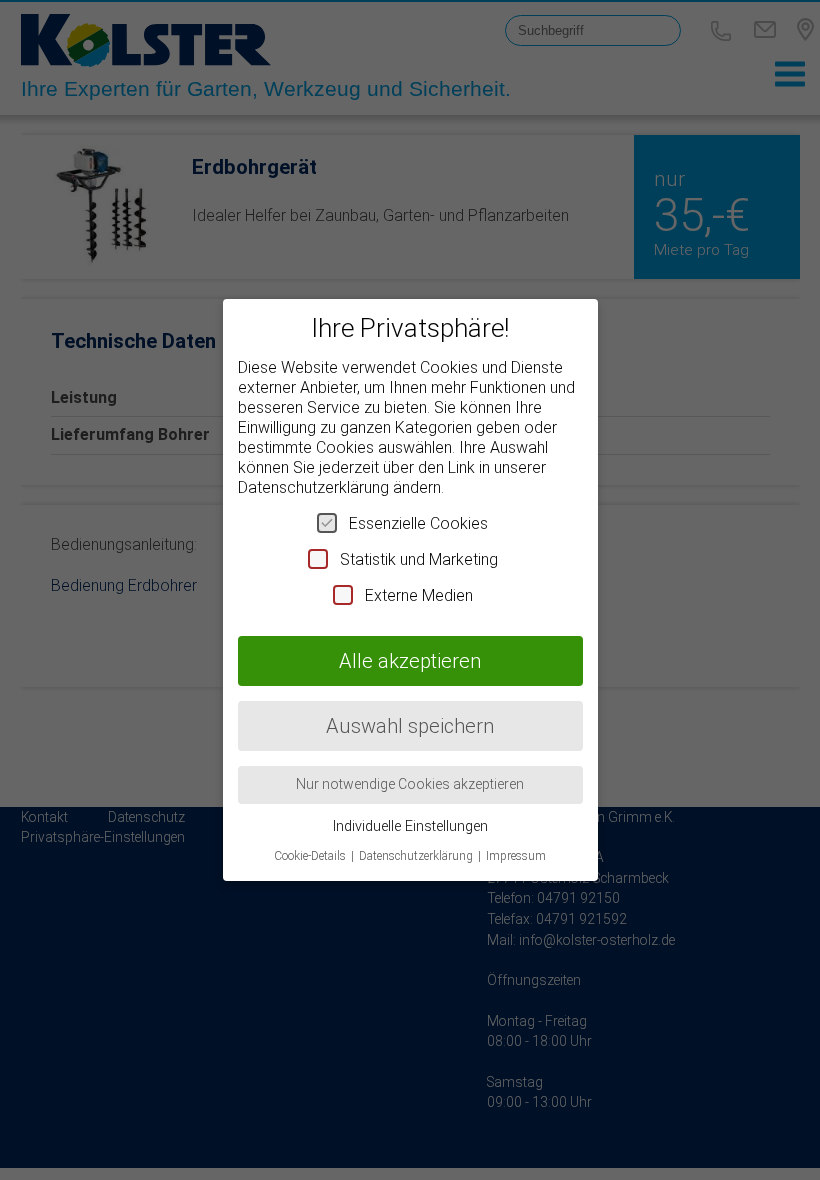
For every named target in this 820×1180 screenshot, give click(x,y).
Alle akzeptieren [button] (410, 661)
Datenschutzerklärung (313, 487)
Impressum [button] (516, 856)
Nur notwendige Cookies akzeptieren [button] (410, 784)
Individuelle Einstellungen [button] (410, 826)
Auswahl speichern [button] (410, 726)
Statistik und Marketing (419, 559)
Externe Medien (419, 595)
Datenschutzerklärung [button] (417, 856)
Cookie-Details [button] (311, 856)
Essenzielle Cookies (418, 523)
